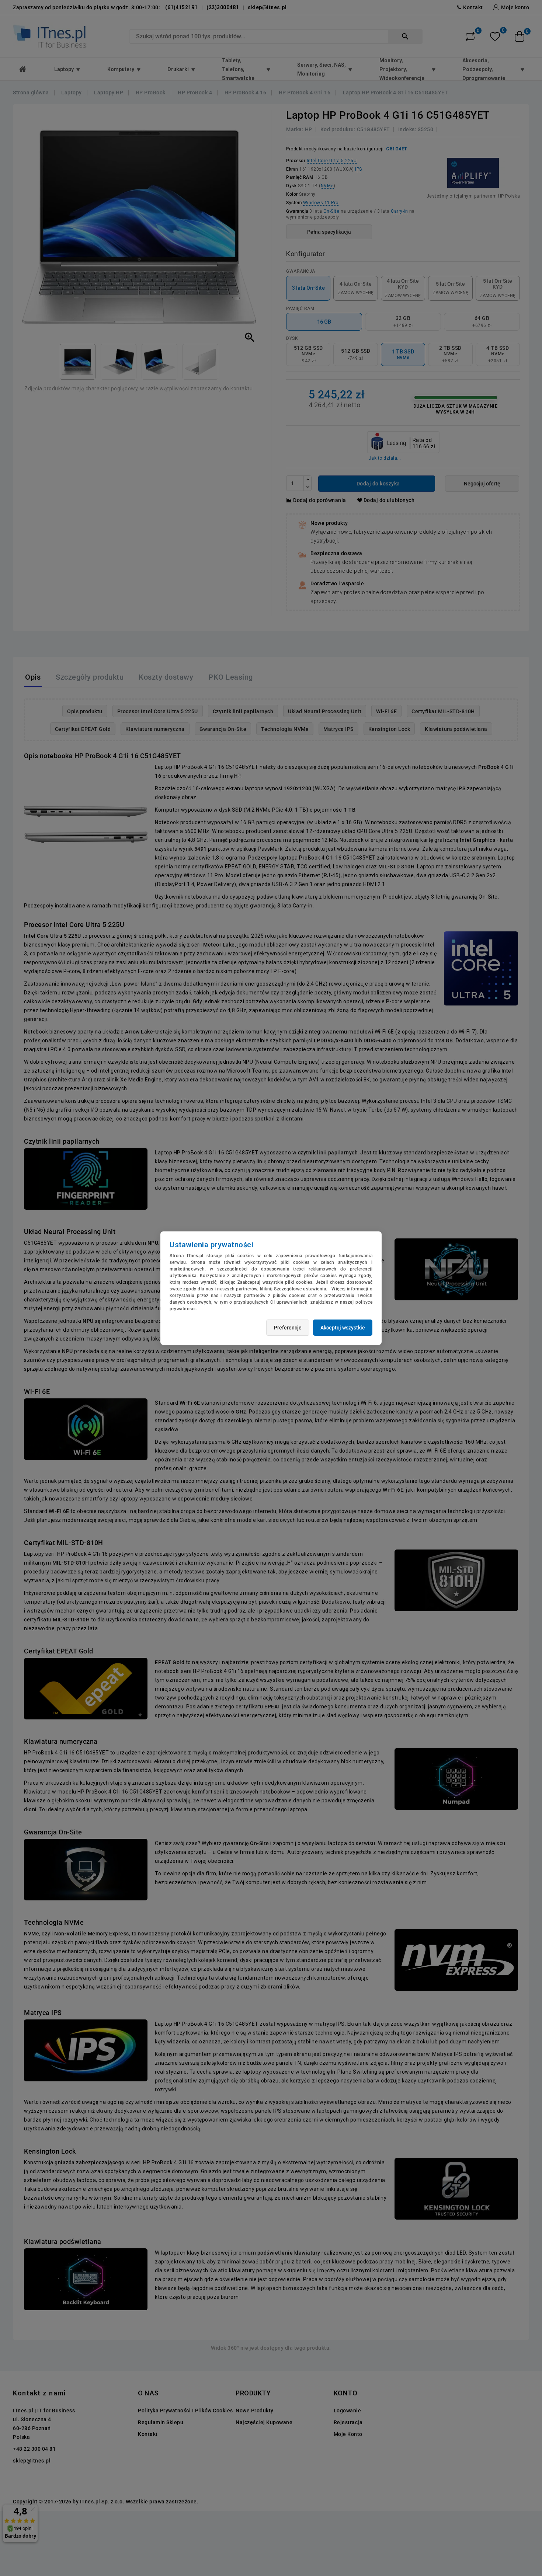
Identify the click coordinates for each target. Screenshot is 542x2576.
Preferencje (288, 1328)
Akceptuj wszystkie (343, 1328)
